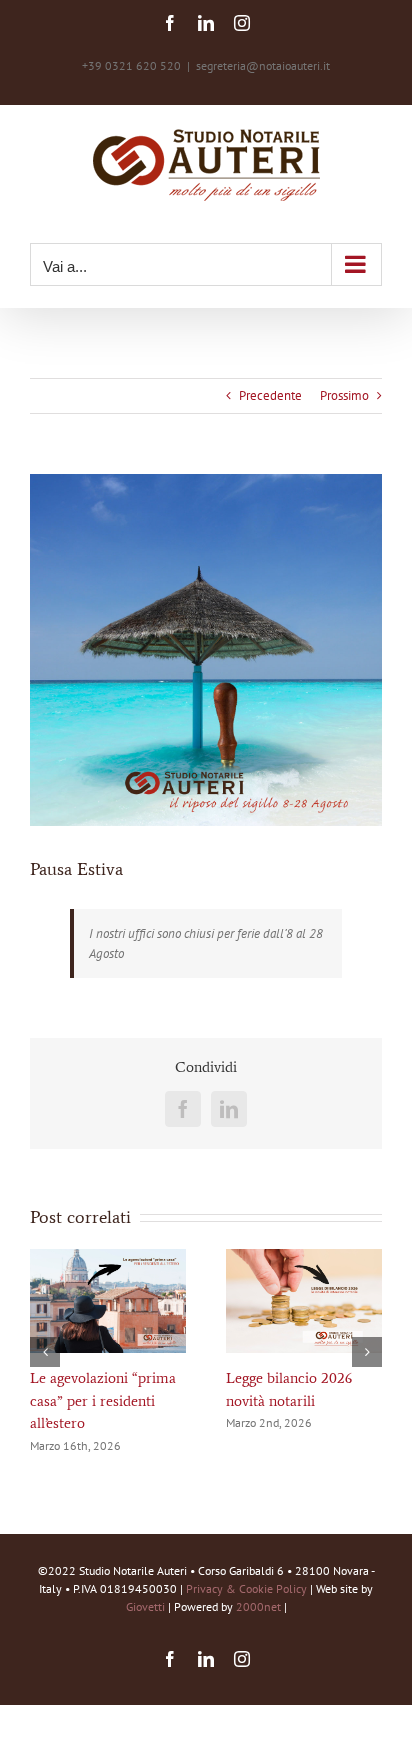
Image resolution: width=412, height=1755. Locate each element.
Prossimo (344, 395)
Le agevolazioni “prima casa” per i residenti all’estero (103, 1400)
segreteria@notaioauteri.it (263, 65)
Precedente (270, 395)
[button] (45, 1352)
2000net (258, 1606)
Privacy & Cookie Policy (246, 1588)
